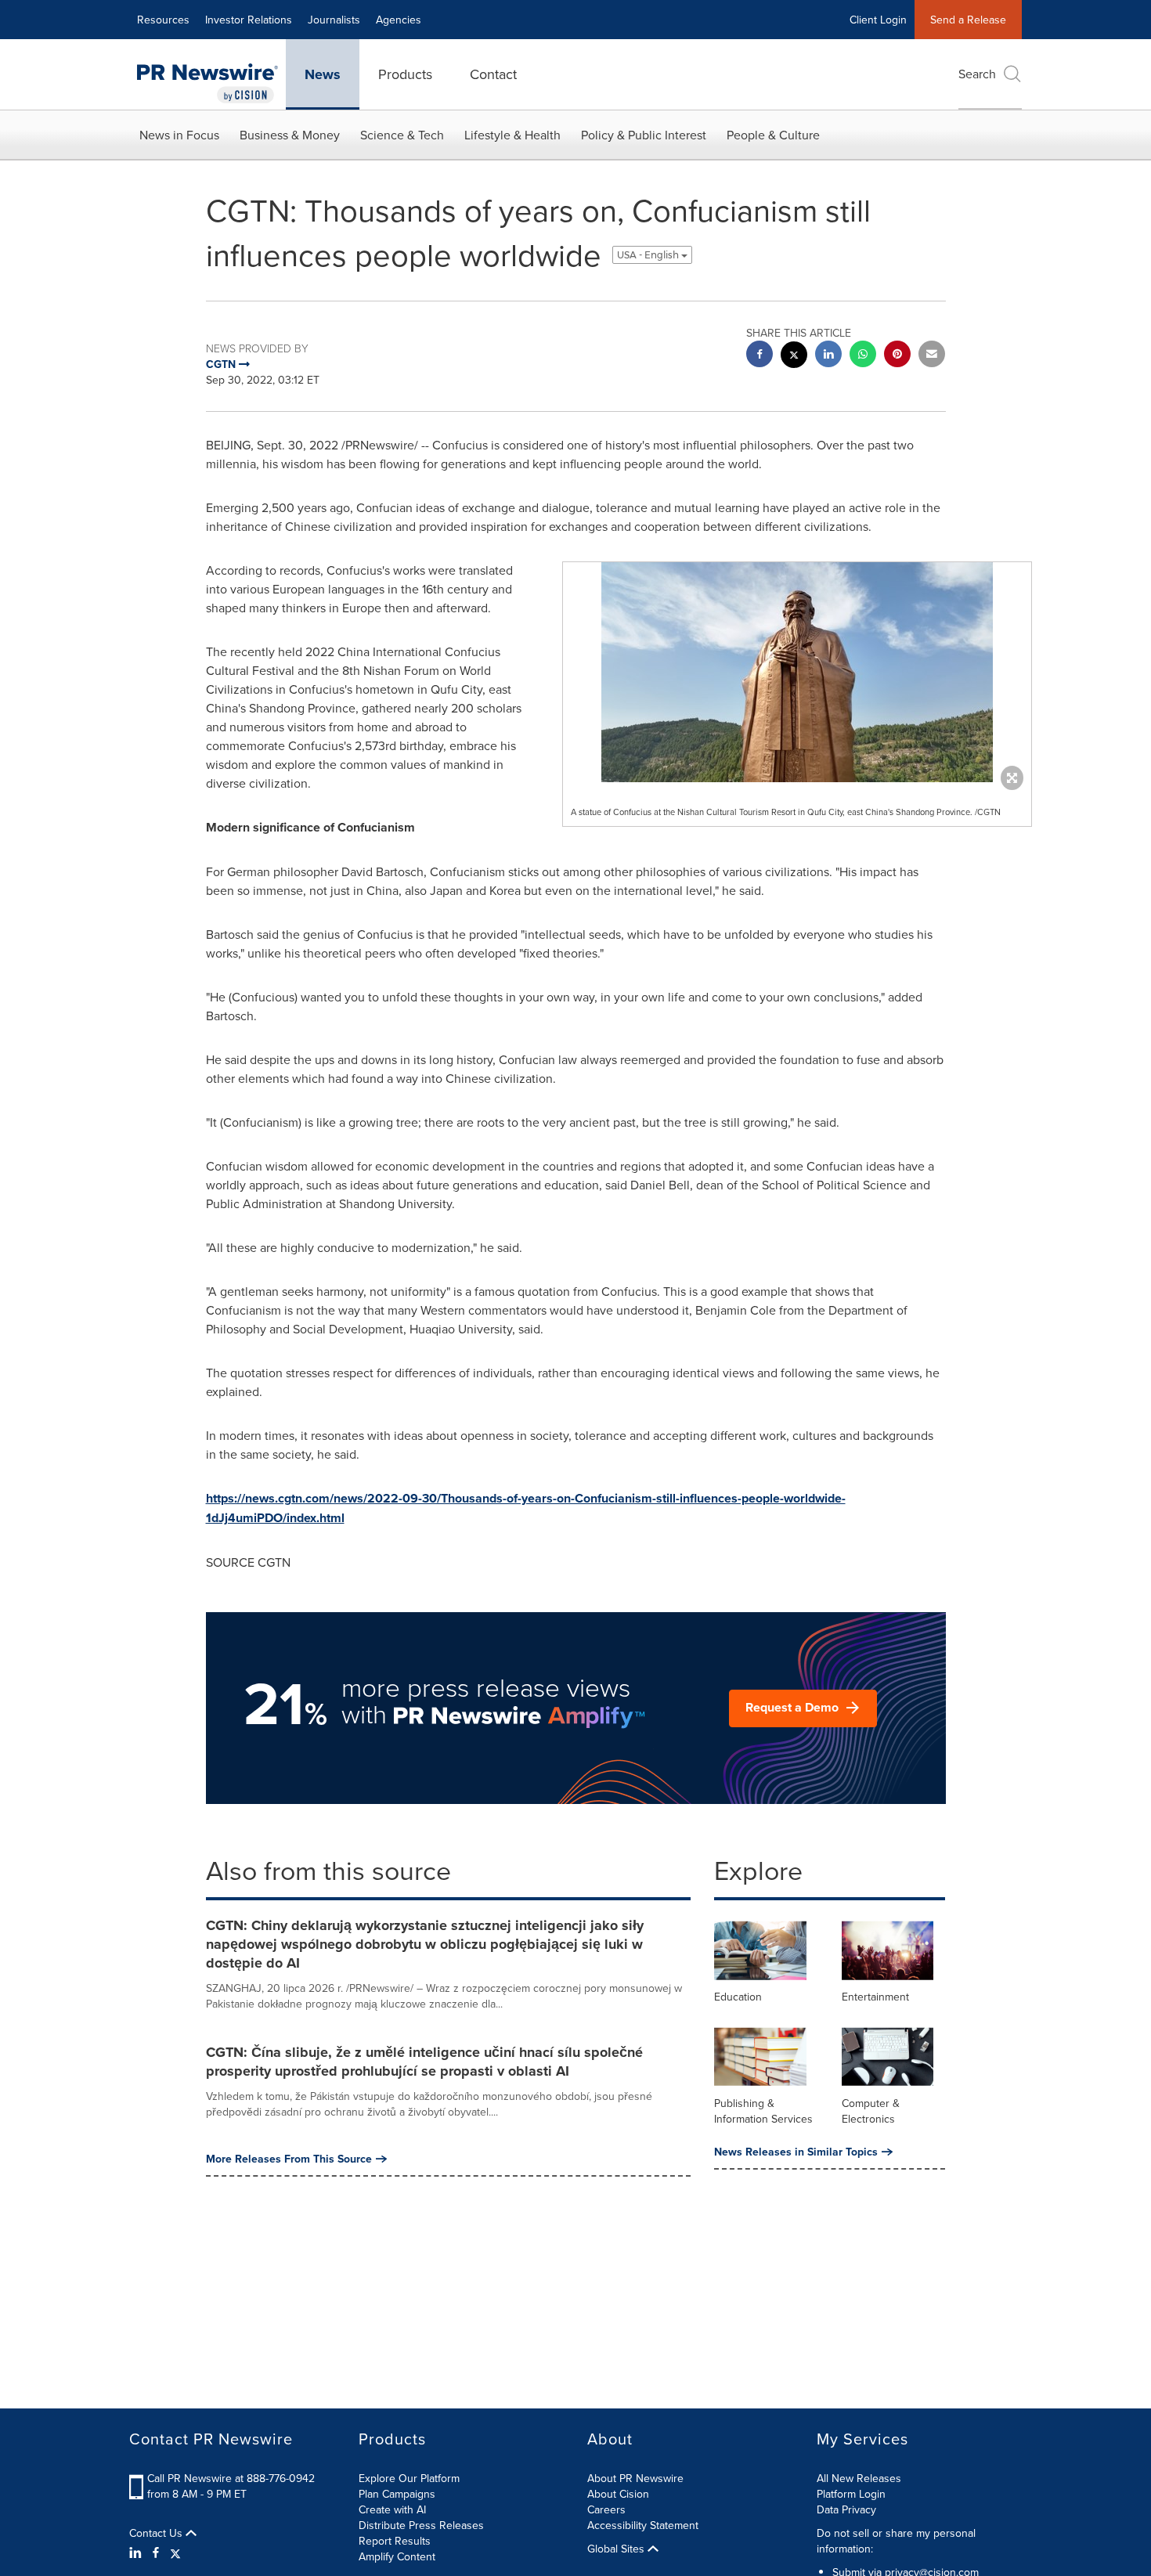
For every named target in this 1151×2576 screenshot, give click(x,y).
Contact (493, 74)
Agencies (399, 20)
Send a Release (968, 20)
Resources (163, 20)
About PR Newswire (635, 2478)
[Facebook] (156, 2553)
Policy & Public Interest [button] (644, 135)
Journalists (334, 20)
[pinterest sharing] (897, 356)
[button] (797, 672)
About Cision (618, 2494)
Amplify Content (397, 2556)
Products (405, 74)
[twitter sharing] (794, 357)
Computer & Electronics (871, 2111)
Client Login (878, 20)
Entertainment (875, 1997)
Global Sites (617, 2549)
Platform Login (851, 2494)
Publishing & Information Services (763, 2111)
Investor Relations (249, 20)
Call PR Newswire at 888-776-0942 (231, 2478)
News (323, 74)
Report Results (395, 2541)
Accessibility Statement (643, 2525)
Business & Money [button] (290, 135)
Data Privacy (846, 2509)
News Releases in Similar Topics (796, 2152)
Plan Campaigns (397, 2494)
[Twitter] (175, 2553)
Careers (606, 2509)
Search (977, 74)
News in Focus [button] (179, 135)
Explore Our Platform (409, 2478)
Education (738, 1997)
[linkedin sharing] (828, 356)
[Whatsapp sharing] (863, 356)
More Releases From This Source (289, 2159)
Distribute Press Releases (421, 2525)
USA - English (649, 255)
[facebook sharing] (760, 356)
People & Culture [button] (773, 135)
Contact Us (157, 2533)
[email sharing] (932, 356)
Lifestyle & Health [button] (512, 135)
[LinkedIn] (137, 2553)
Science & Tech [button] (402, 135)
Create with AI (392, 2509)
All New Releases (859, 2478)
